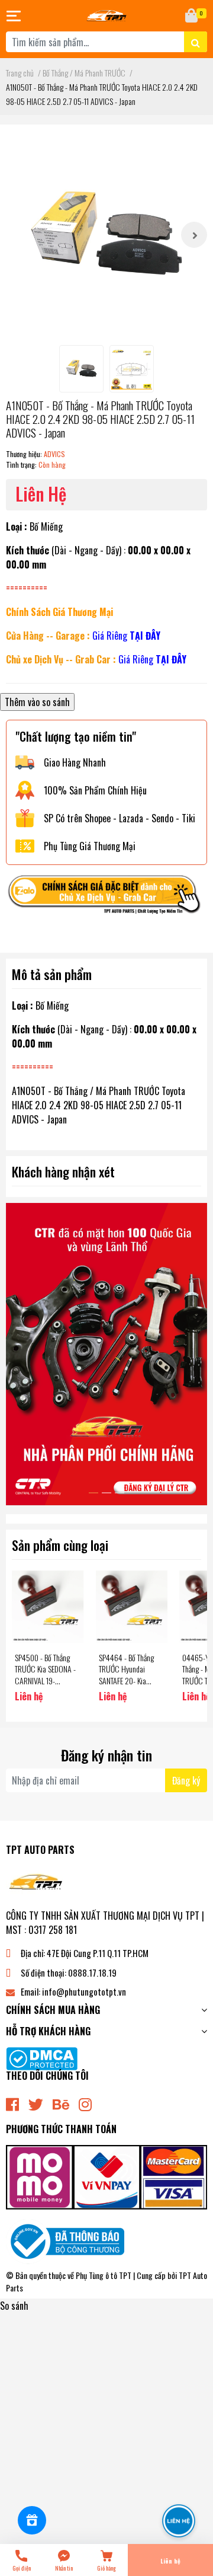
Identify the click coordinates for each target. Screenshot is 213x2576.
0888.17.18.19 (92, 1972)
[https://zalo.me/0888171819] (106, 897)
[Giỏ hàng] (192, 16)
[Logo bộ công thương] (65, 2240)
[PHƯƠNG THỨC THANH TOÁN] (106, 2176)
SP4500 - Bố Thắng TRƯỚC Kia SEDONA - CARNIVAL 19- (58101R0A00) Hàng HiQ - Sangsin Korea (45, 1680)
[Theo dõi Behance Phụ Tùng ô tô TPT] (61, 2103)
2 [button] (106, 1493)
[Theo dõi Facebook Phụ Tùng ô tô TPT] (12, 2103)
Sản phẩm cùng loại (60, 1545)
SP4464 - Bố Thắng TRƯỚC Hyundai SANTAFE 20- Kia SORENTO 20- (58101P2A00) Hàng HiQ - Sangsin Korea (128, 1686)
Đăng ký (186, 1780)
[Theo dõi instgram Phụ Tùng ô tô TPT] (85, 2103)
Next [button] (194, 235)
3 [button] (120, 1493)
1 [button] (93, 1493)
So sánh (14, 2306)
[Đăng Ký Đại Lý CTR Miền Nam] (106, 1354)
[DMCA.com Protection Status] (42, 2057)
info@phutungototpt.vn (84, 1991)
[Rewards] (32, 2520)
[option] (106, 235)
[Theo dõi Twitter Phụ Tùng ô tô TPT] (36, 2103)
